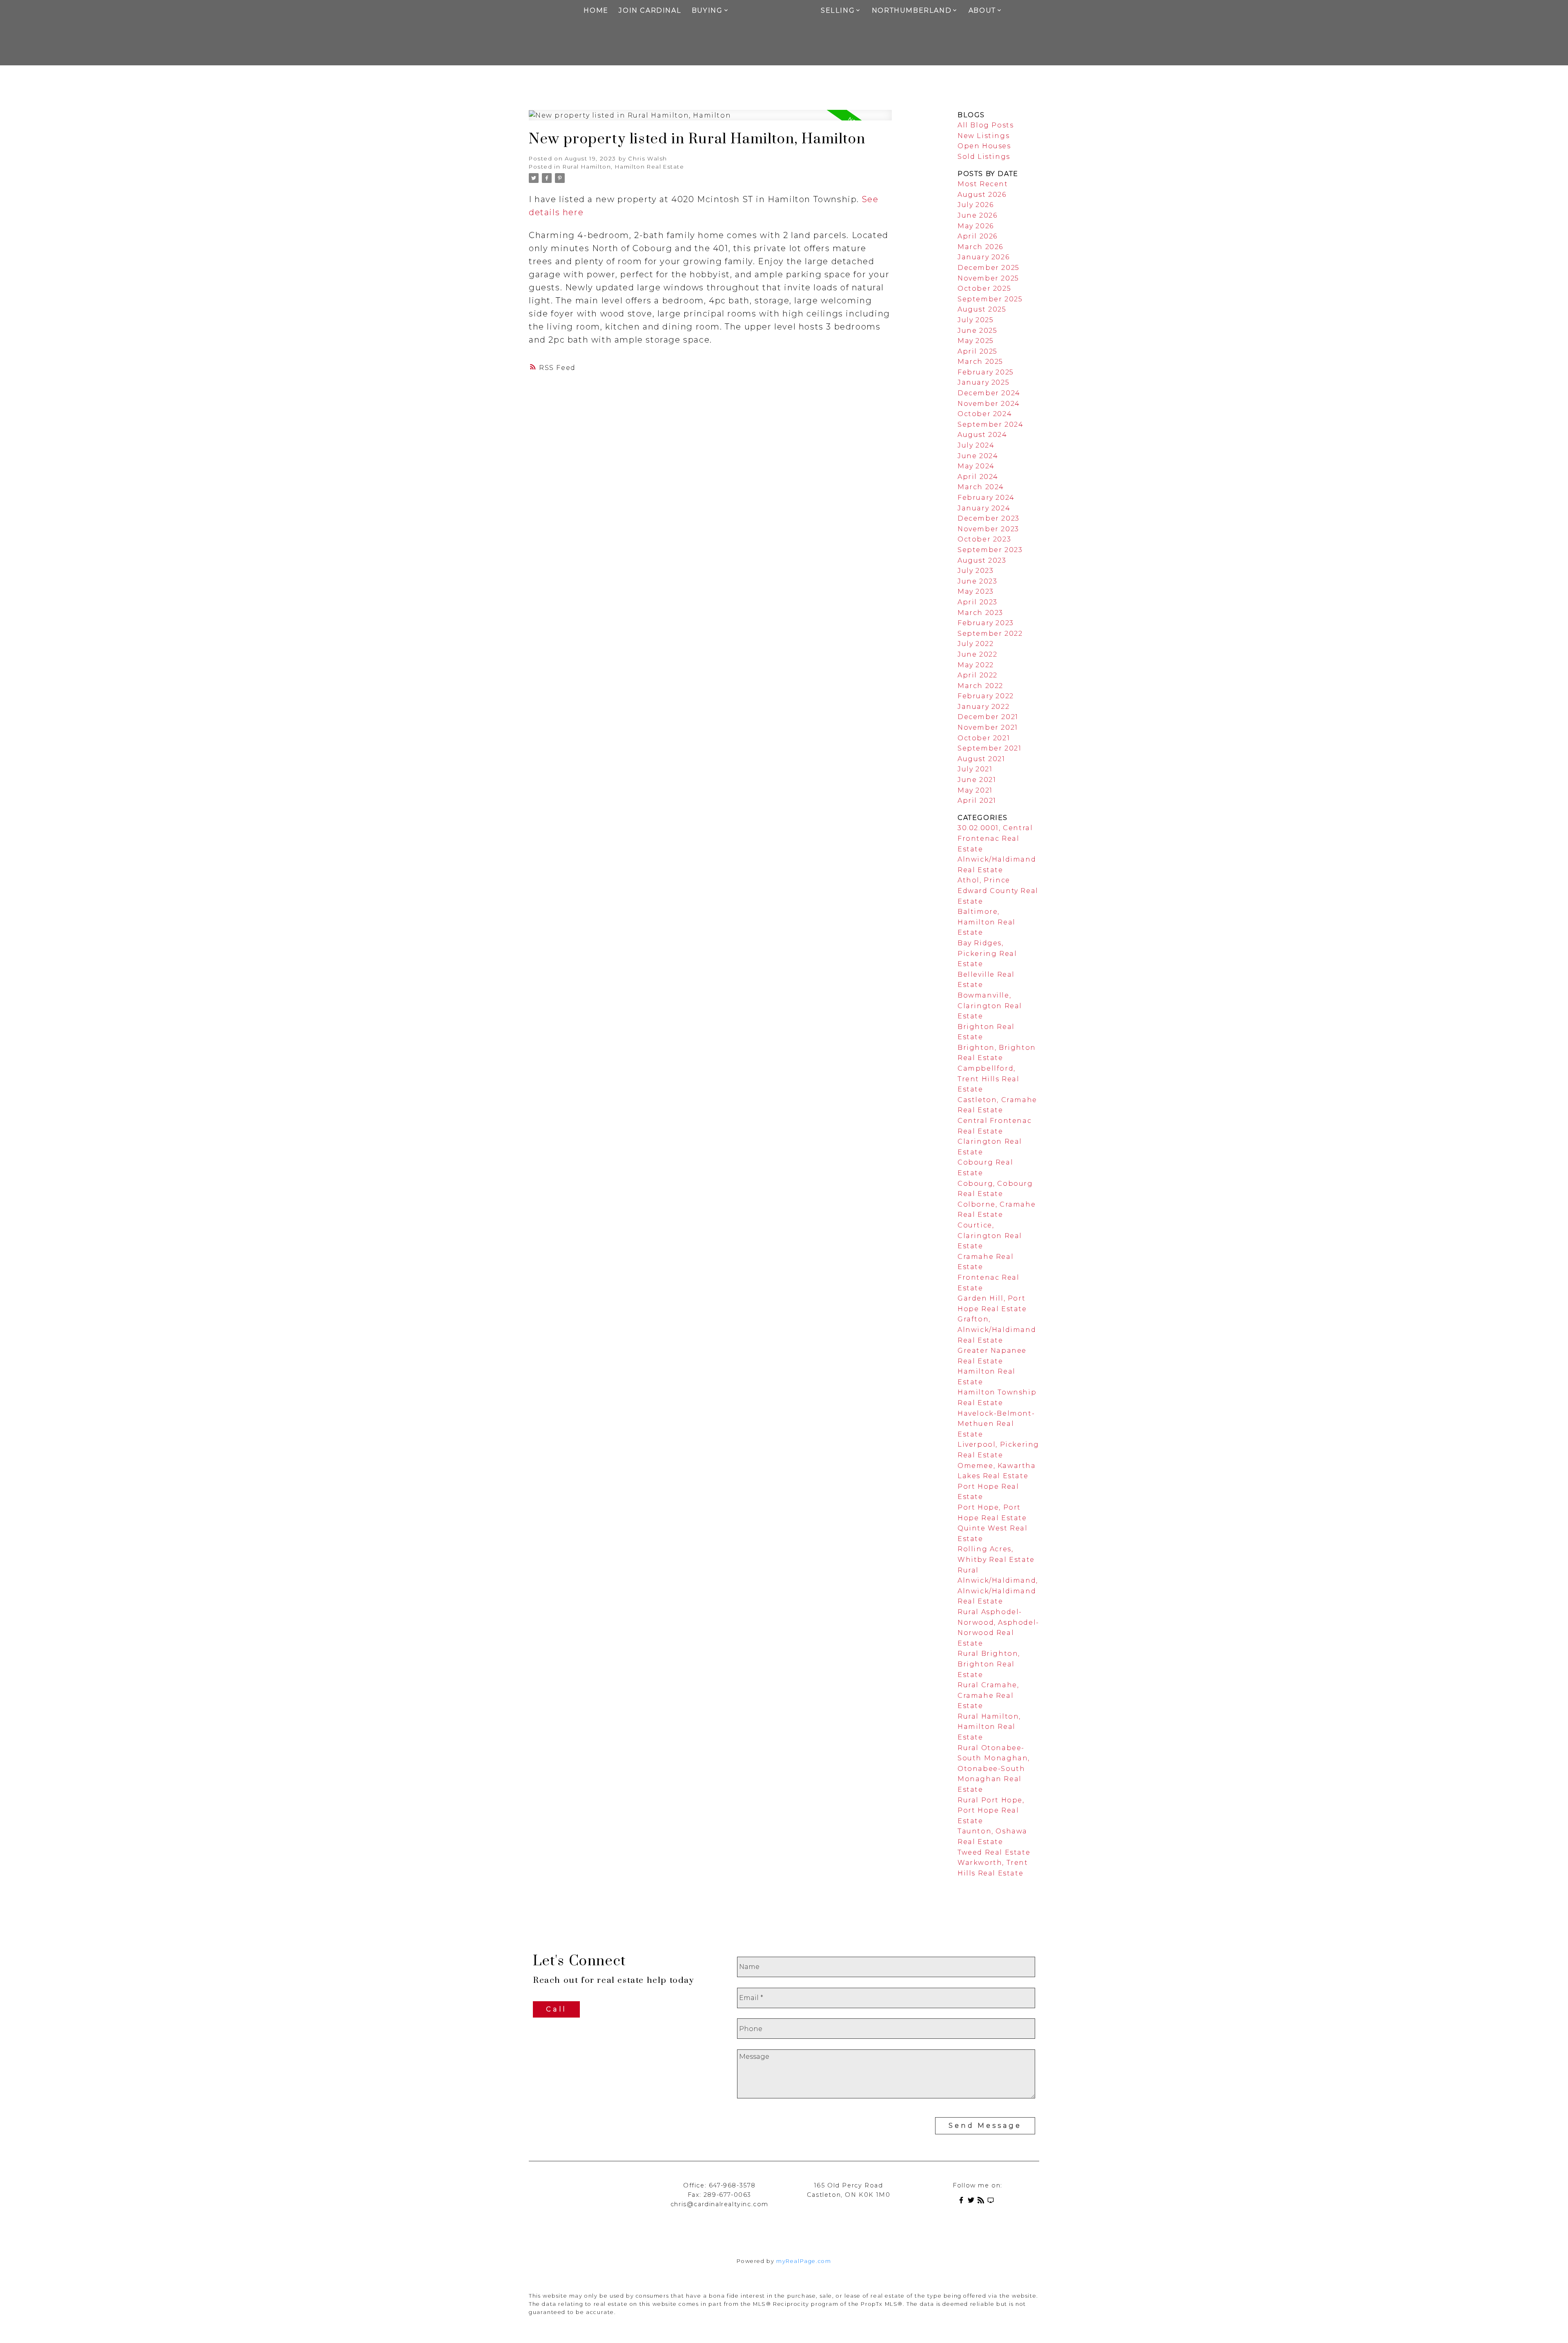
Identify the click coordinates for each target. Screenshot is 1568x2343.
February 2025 (986, 372)
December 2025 (989, 268)
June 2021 (977, 780)
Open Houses (984, 146)
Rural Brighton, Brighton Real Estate (989, 1664)
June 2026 (977, 215)
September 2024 (990, 424)
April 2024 (978, 477)
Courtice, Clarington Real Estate (990, 1236)
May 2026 (976, 226)
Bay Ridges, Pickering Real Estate (987, 953)
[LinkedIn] (992, 2202)
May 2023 (976, 591)
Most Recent (983, 184)
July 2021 (975, 769)
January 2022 (983, 707)
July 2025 (976, 320)
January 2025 (983, 382)
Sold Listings (984, 157)
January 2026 (983, 257)
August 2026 (982, 195)
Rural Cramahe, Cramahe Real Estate (988, 1695)
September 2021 (989, 748)
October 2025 (984, 288)
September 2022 (990, 634)
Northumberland (912, 10)
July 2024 (976, 445)
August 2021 (981, 759)
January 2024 (984, 508)
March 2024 (981, 487)
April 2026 (978, 236)
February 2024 (986, 498)
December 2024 (989, 393)
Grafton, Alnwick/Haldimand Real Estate (997, 1330)
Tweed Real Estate (994, 1852)
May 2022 (976, 665)
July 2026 (976, 205)
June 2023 (977, 581)
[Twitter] (973, 2202)
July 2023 (976, 571)
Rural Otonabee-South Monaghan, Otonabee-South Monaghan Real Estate (994, 1769)
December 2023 (989, 518)
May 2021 (975, 790)
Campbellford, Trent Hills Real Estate (989, 1079)
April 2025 (978, 351)
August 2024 (982, 435)
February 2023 (986, 623)
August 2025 (982, 309)
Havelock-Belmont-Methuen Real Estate (996, 1424)
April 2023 (978, 602)
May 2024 (976, 466)
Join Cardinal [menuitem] (650, 10)
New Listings (983, 136)
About (982, 10)
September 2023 (990, 550)
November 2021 (988, 727)
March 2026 (980, 247)
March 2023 (980, 613)
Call (556, 2009)
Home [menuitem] (596, 10)
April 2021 (977, 801)
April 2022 (978, 675)
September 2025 (990, 299)
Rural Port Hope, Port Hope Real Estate (991, 1811)
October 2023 (984, 539)
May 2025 (976, 341)
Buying (707, 10)
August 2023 (982, 560)
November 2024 (989, 404)
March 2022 (980, 686)
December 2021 (988, 717)
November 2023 (988, 529)
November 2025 (988, 278)
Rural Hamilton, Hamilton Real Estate (624, 167)
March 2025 (980, 362)
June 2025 (977, 331)
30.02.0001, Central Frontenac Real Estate (995, 838)
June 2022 (977, 654)
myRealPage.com (804, 2261)
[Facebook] (963, 2202)
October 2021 (984, 738)
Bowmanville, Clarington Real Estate (990, 1006)
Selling (838, 10)
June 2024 (978, 456)
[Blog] (982, 2202)
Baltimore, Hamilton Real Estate (987, 922)
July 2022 (976, 644)
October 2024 (985, 414)
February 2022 (986, 696)
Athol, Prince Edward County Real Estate (998, 891)
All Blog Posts (986, 125)
